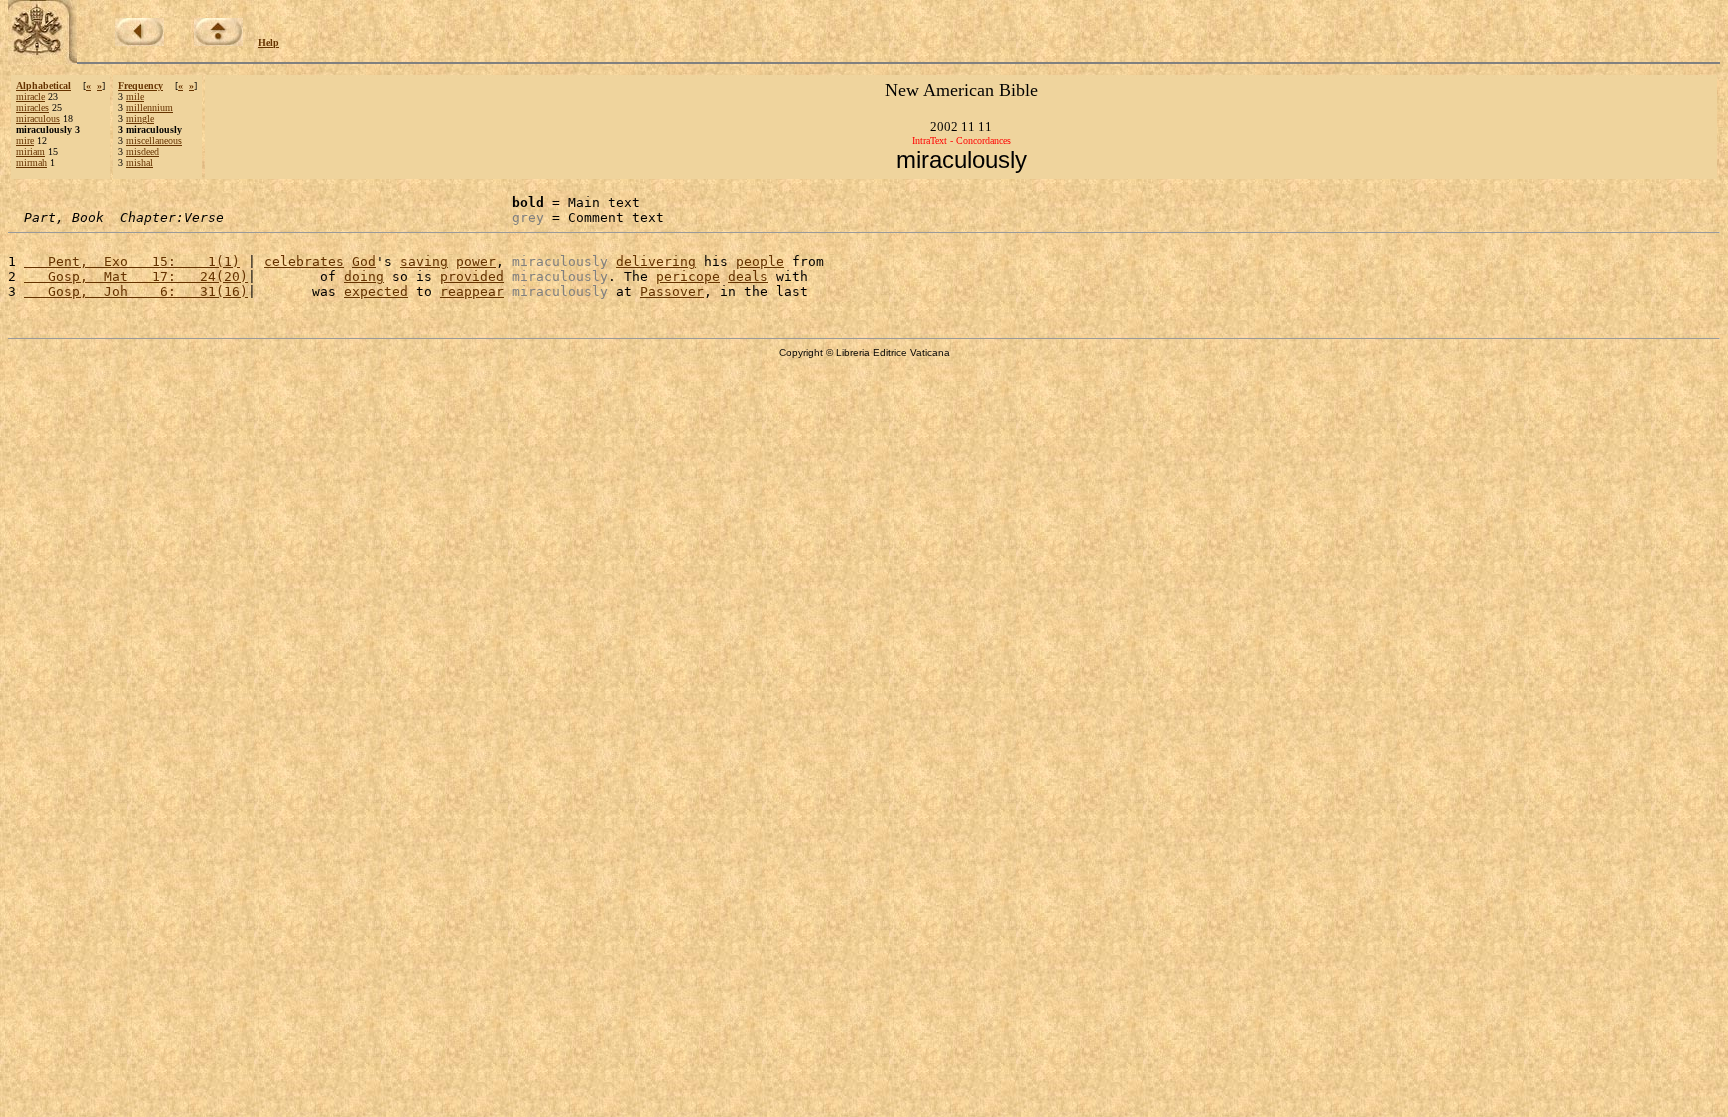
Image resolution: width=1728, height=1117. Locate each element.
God (364, 261)
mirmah (31, 162)
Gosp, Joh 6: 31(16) (136, 291)
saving (424, 261)
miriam (30, 151)
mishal (139, 162)
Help (268, 42)
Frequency (140, 85)
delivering (656, 261)
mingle (140, 118)
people (760, 261)
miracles (32, 107)
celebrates (304, 261)
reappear (472, 291)
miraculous (38, 118)
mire (25, 140)
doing (364, 276)
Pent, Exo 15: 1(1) (132, 261)
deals (748, 276)
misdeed (142, 151)
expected (376, 291)
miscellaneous (154, 140)
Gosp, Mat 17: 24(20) (136, 276)
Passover (672, 291)
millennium (149, 107)
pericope (688, 276)
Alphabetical (43, 85)
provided (472, 276)
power (476, 261)
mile (135, 96)
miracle (30, 96)
